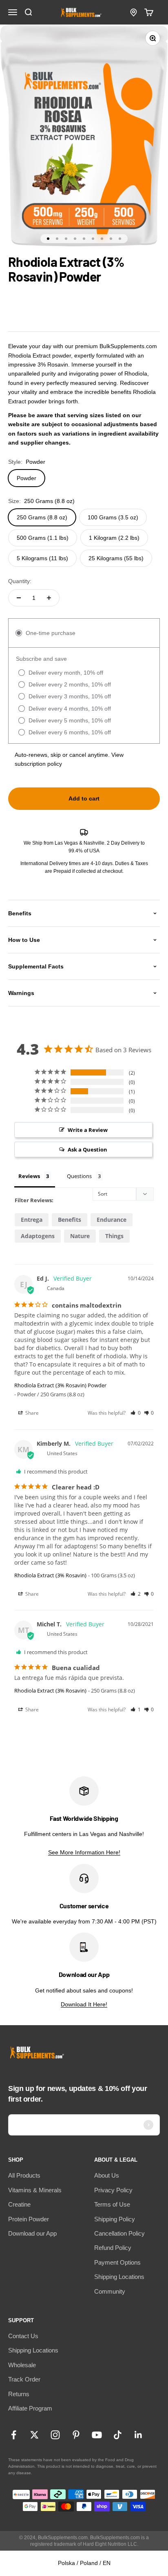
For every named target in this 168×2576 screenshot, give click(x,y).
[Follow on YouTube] (97, 2435)
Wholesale (22, 2365)
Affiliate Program (30, 2408)
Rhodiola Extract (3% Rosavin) (50, 1575)
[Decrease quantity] (19, 598)
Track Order (24, 2379)
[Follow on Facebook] (14, 2435)
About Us (107, 2175)
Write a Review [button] (88, 1130)
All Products (24, 2175)
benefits (70, 1220)
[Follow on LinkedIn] (138, 2435)
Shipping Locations (119, 2277)
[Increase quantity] (49, 598)
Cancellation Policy (119, 2233)
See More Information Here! (84, 1852)
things (114, 1236)
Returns (19, 2394)
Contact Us (23, 2336)
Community (110, 2291)
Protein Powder (29, 2219)
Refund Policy (113, 2248)
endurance (112, 1220)
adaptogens (38, 1236)
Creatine (19, 2204)
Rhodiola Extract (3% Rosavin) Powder (60, 1385)
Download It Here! (84, 2004)
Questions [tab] (79, 1176)
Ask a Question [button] (87, 1149)
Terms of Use (112, 2204)
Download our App (32, 2233)
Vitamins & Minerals (35, 2190)
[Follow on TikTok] (118, 2435)
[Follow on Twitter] (34, 2435)
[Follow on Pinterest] (76, 2435)
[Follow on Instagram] (55, 2435)
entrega (32, 1220)
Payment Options (117, 2262)
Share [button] (31, 1413)
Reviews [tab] (29, 1176)
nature (80, 1236)
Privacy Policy (113, 2190)
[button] (136, 1413)
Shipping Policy (115, 2219)
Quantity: (20, 581)
